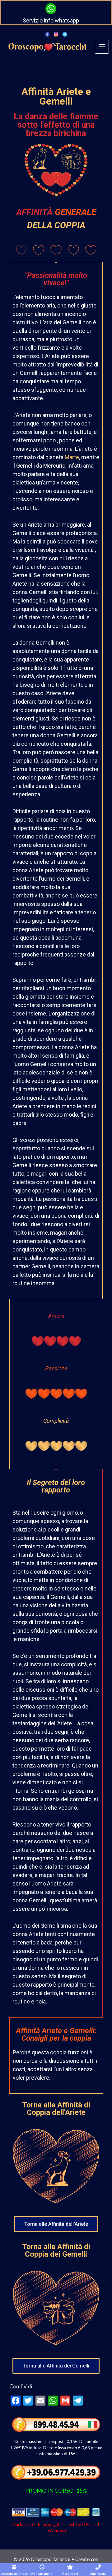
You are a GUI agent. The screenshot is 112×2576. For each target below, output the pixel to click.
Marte (72, 457)
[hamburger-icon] (102, 47)
